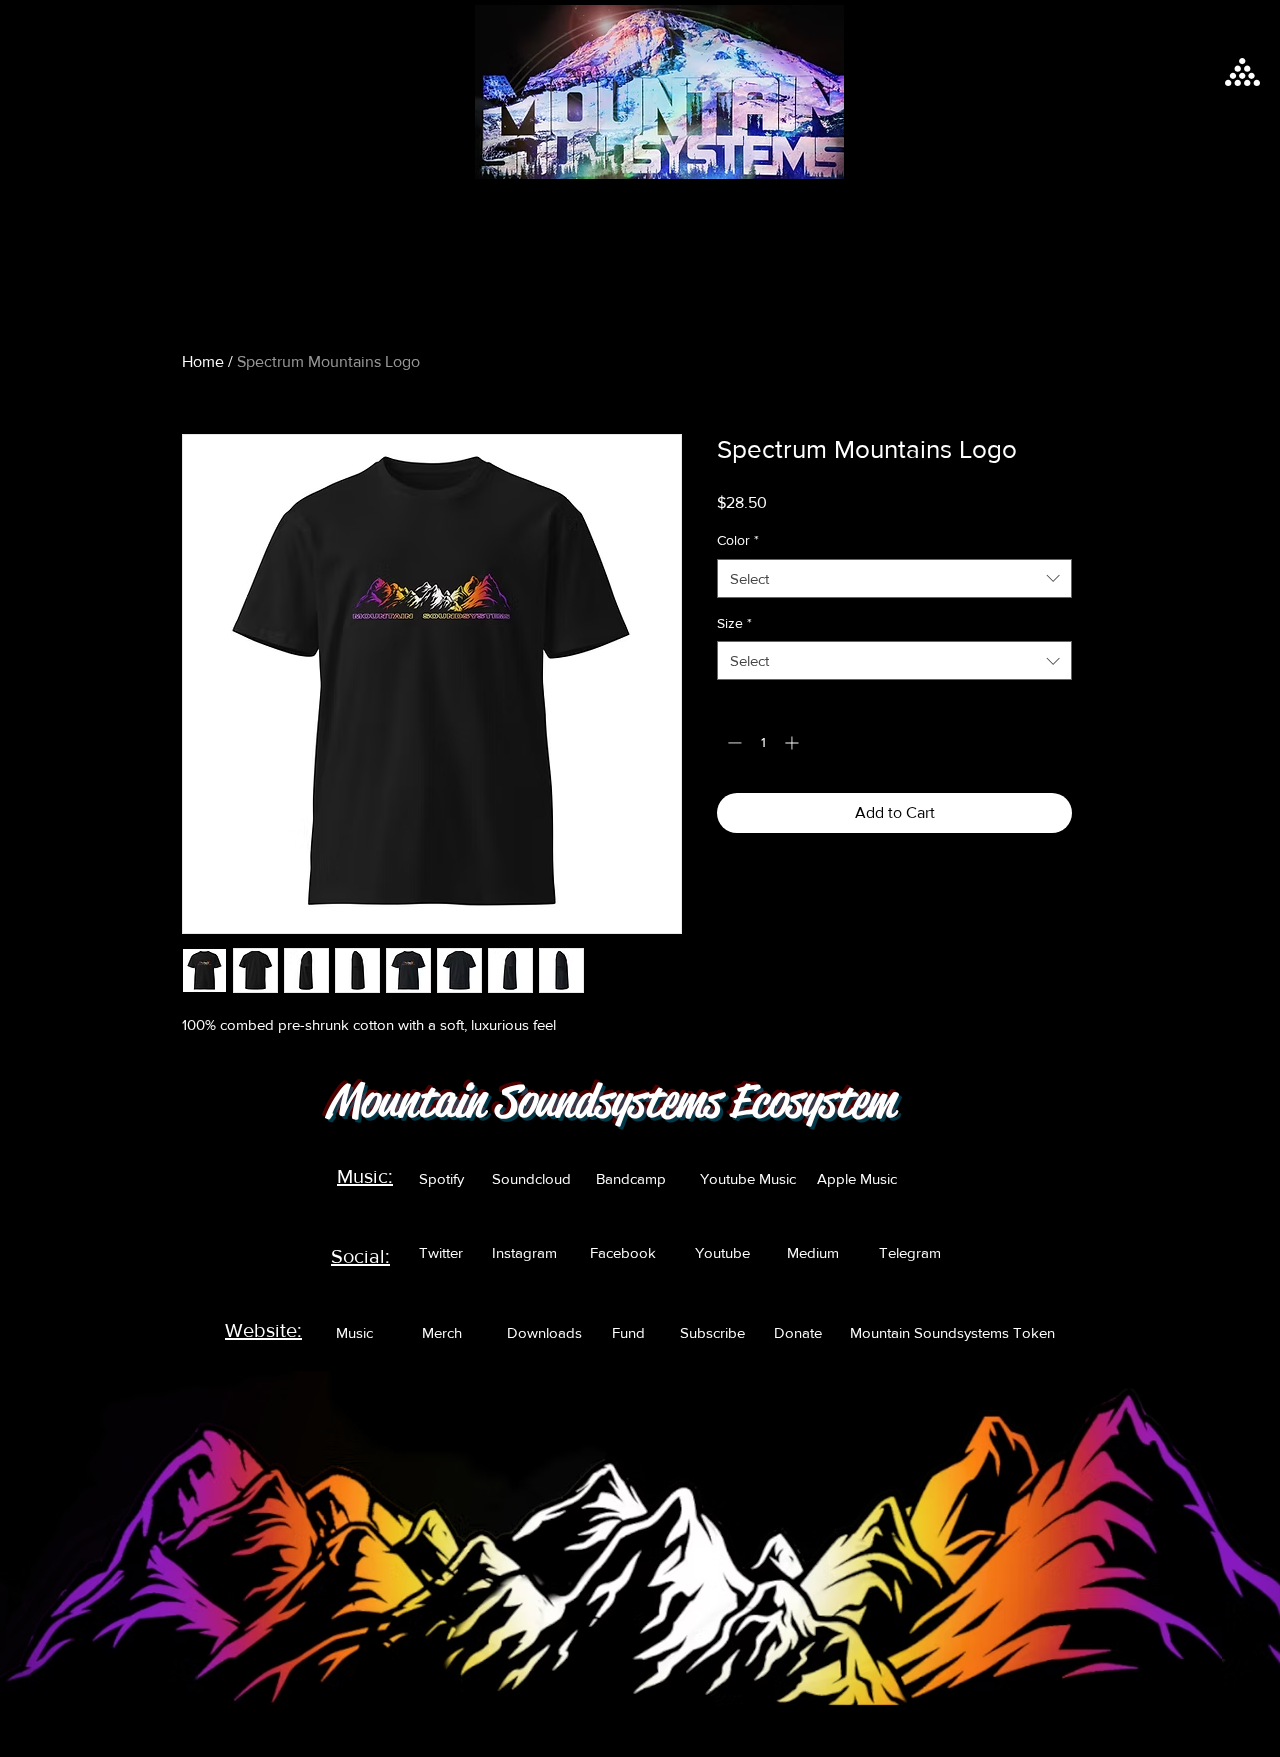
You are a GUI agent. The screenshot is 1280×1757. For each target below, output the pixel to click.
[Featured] (658, 92)
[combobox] (894, 578)
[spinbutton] (763, 742)
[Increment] (793, 742)
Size (734, 623)
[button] (1242, 72)
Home (203, 361)
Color (738, 540)
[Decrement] (732, 742)
